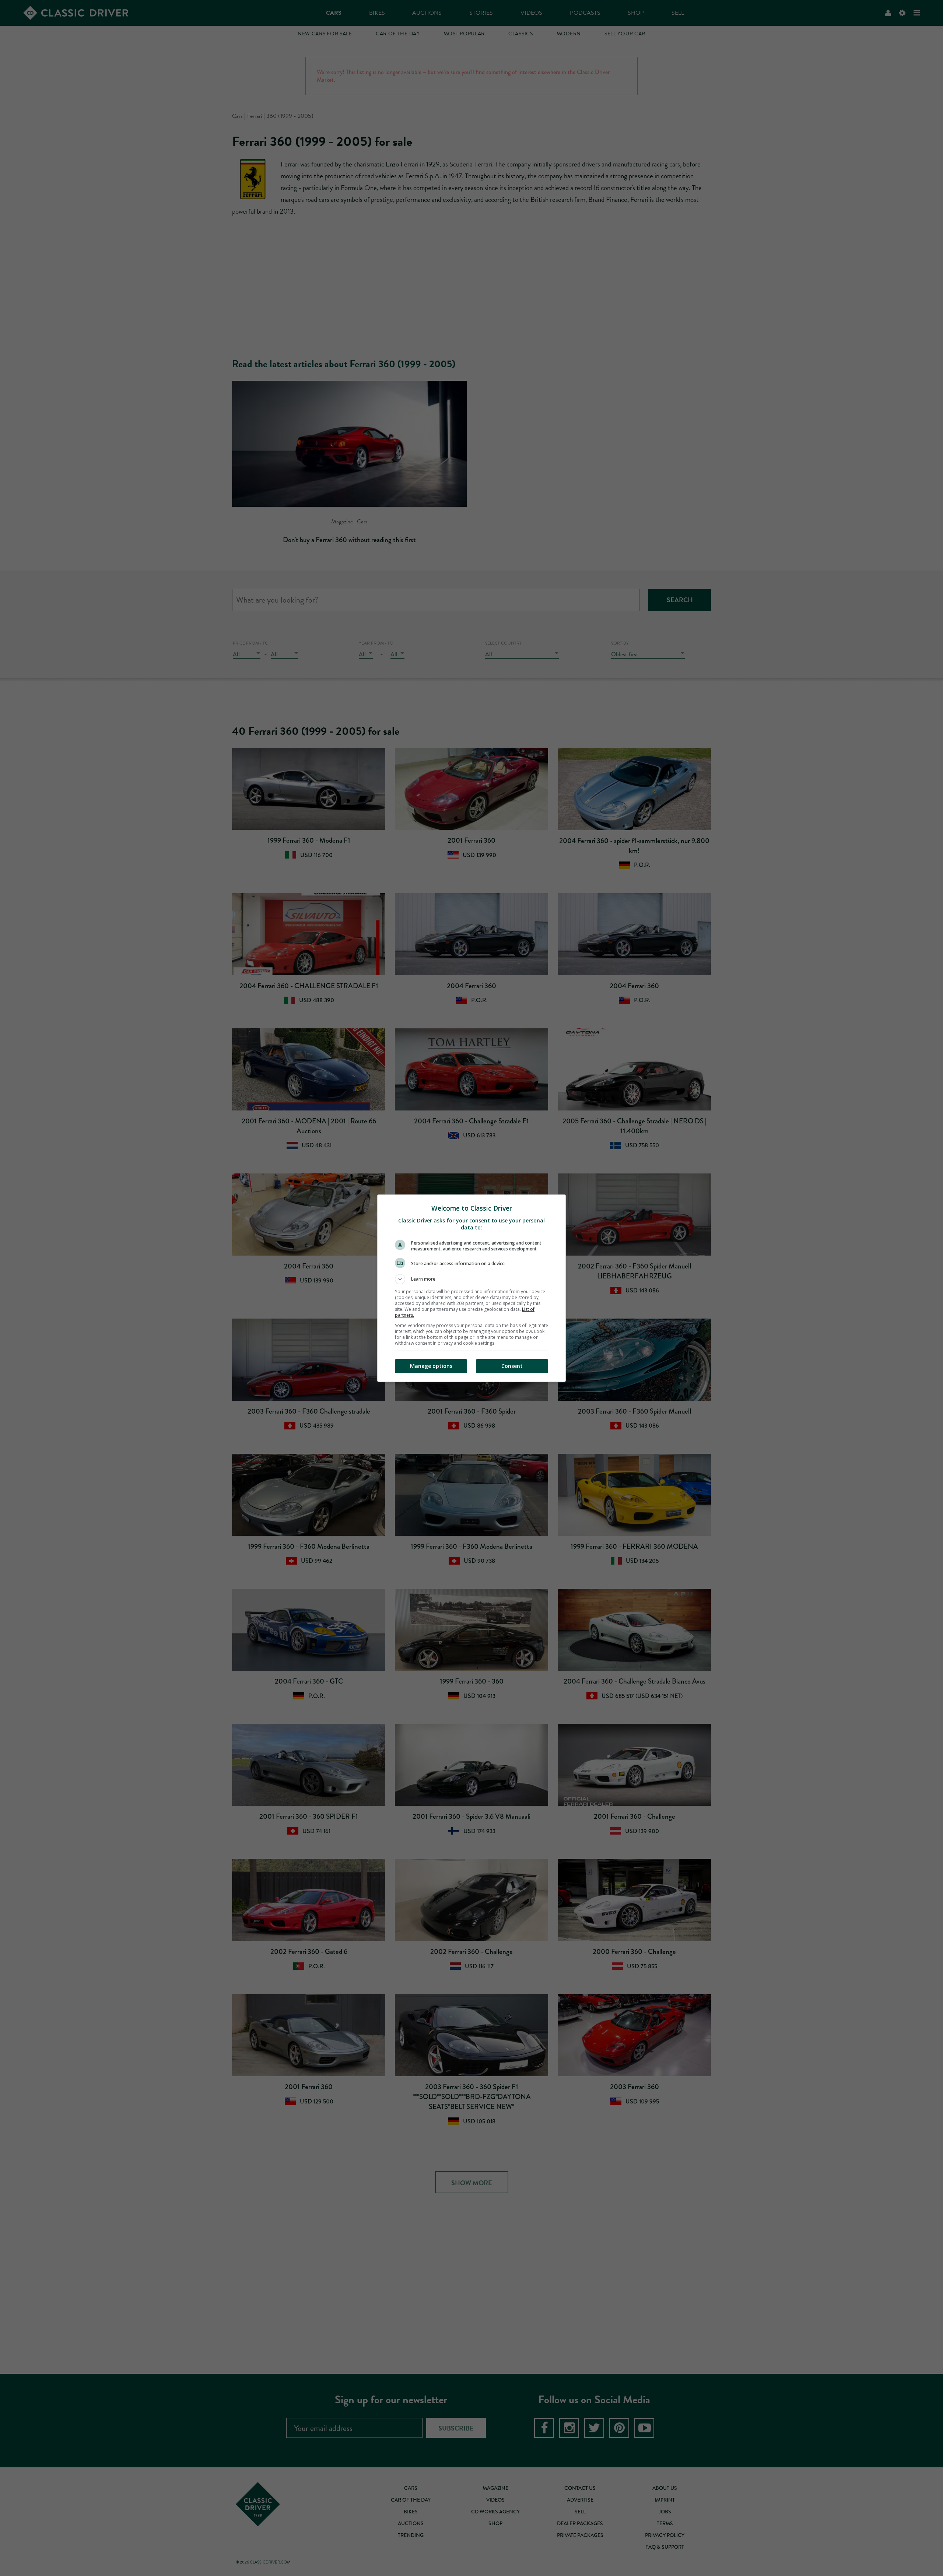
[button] (471, 1279)
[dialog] (471, 1288)
